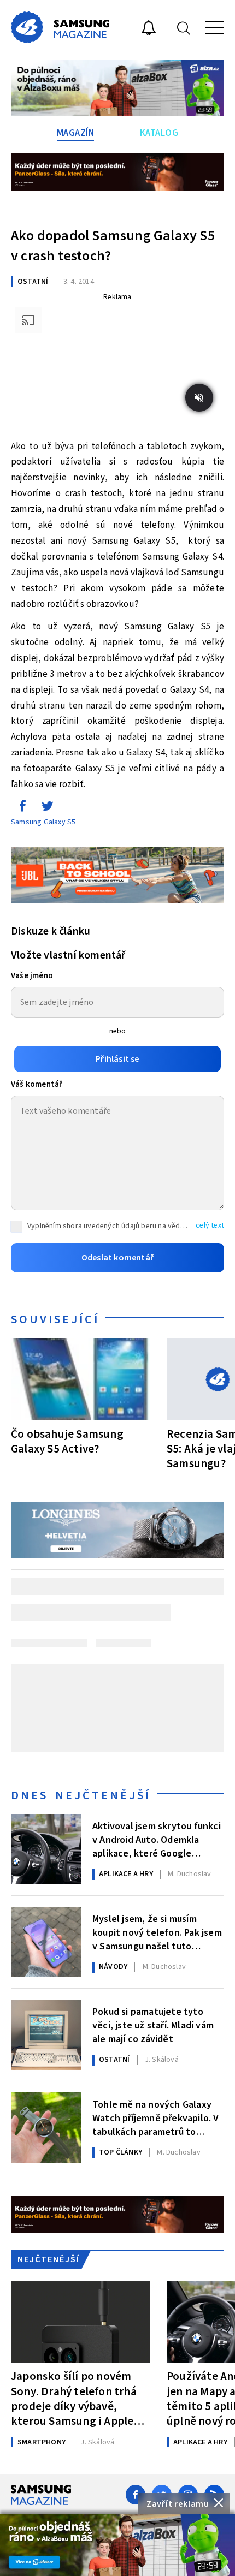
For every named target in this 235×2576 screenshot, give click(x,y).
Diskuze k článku (51, 931)
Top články (121, 2152)
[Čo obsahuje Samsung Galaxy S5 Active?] (81, 1379)
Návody (113, 1967)
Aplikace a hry (126, 1874)
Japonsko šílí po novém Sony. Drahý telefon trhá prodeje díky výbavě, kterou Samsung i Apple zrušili (74, 2398)
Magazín (76, 133)
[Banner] (117, 2545)
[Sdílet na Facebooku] (22, 808)
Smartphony (42, 2442)
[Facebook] (136, 2495)
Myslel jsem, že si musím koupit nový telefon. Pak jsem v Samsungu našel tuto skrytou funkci (157, 1932)
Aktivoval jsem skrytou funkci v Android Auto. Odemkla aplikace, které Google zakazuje (157, 1839)
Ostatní (33, 282)
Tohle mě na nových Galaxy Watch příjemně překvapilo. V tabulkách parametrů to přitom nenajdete (156, 2117)
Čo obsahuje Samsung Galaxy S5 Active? (67, 1441)
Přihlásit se (117, 1059)
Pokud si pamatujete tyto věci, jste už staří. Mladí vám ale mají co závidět (153, 2025)
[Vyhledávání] (184, 28)
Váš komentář (37, 1084)
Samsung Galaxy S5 (43, 822)
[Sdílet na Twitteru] (47, 808)
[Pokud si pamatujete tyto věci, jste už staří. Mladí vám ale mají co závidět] (46, 2035)
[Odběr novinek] (149, 29)
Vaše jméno (32, 976)
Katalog (159, 133)
